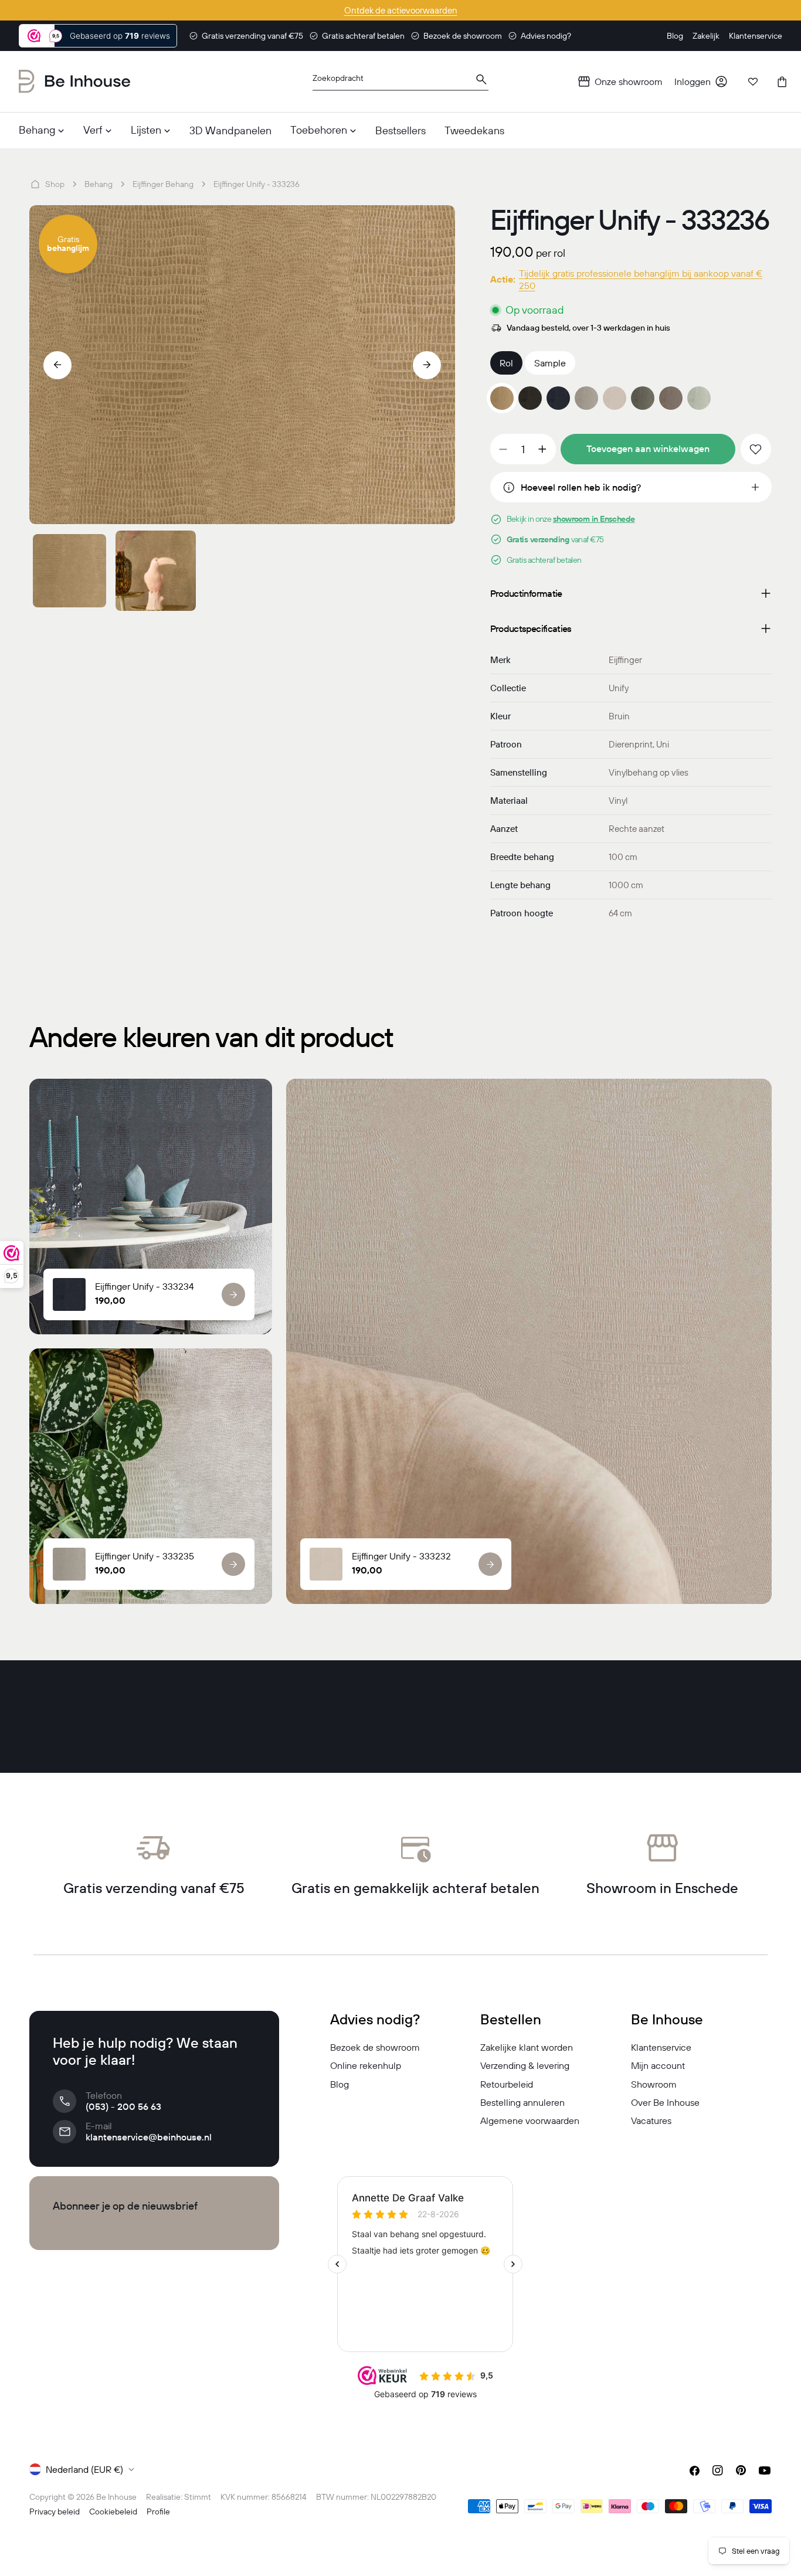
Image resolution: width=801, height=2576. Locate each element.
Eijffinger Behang (163, 184)
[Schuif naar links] (57, 365)
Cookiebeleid (113, 2512)
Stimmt (198, 2497)
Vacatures (651, 2120)
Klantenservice (661, 2047)
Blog (340, 2084)
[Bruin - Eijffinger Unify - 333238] (671, 398)
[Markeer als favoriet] (756, 449)
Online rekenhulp (366, 2065)
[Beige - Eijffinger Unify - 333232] (615, 398)
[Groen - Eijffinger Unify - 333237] (643, 398)
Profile (158, 2512)
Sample (550, 363)
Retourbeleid (507, 2084)
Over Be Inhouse (665, 2102)
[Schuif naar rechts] (427, 365)
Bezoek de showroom (375, 2047)
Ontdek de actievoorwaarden (401, 10)
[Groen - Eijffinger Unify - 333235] (586, 398)
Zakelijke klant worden (527, 2047)
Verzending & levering (525, 2065)
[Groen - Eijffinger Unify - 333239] (699, 398)
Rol (506, 363)
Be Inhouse (116, 2497)
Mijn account (658, 2065)
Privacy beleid (55, 2512)
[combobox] (400, 82)
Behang (99, 184)
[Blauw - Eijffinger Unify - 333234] (558, 398)
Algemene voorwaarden (530, 2120)
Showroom (654, 2084)
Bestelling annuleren (522, 2102)
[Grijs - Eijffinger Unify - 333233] (530, 398)
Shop (55, 184)
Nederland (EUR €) (84, 2469)
